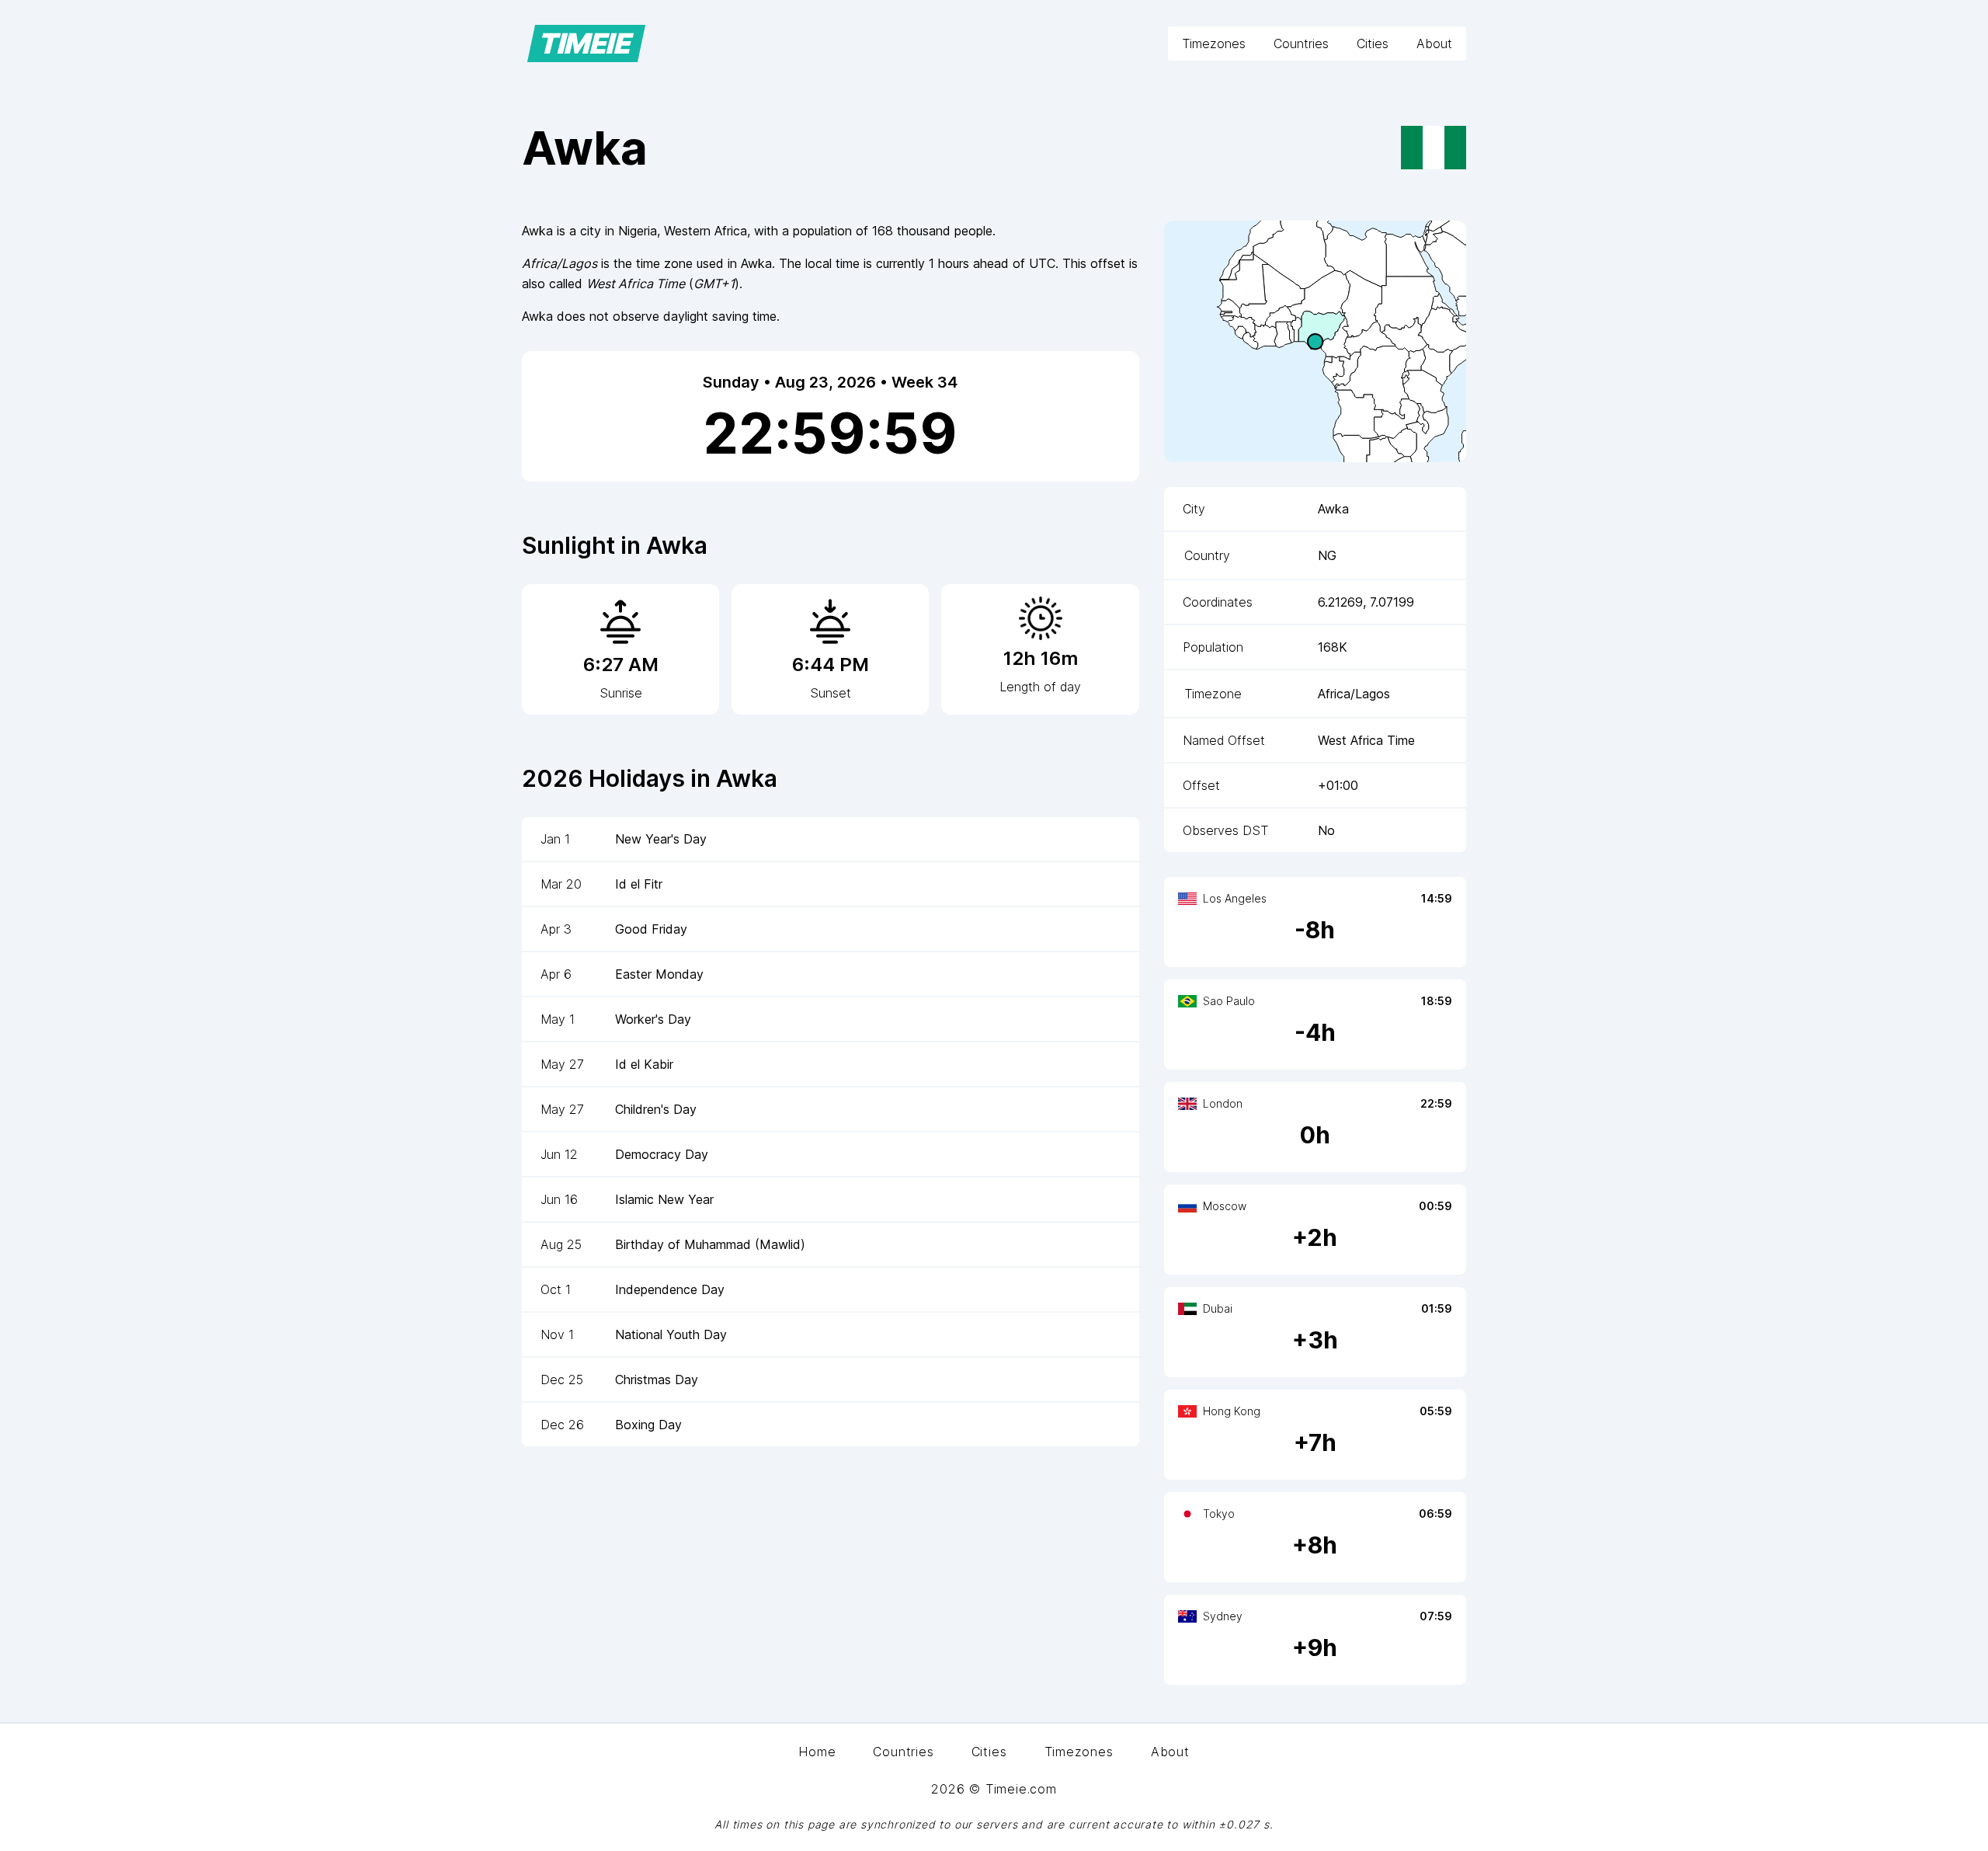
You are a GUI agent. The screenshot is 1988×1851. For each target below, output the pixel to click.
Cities (1373, 43)
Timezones (1214, 43)
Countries (1301, 43)
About (1434, 43)
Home (817, 1752)
